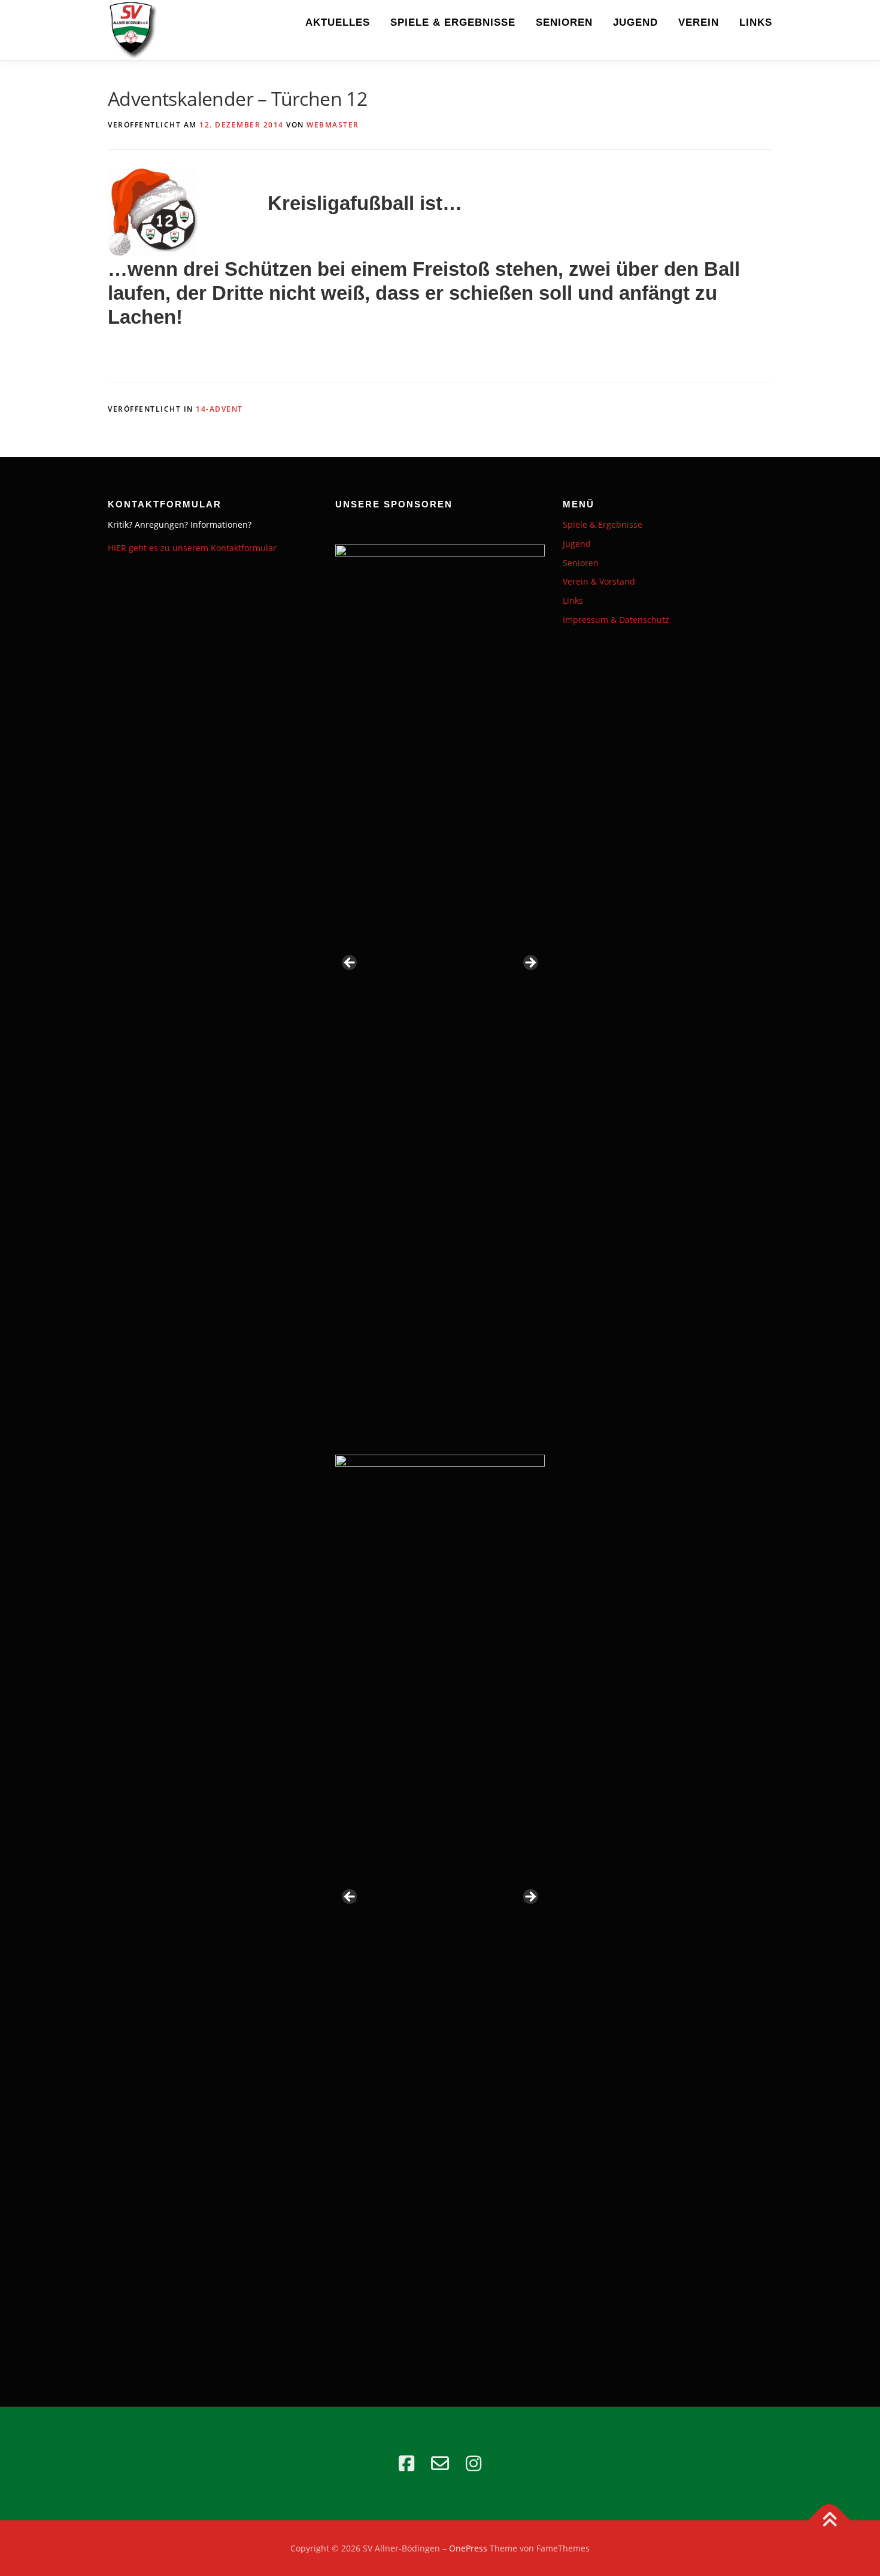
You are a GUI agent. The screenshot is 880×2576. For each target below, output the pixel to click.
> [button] (530, 963)
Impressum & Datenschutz (616, 620)
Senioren (564, 22)
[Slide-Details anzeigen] (440, 966)
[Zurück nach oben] (829, 2520)
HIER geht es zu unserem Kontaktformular (192, 548)
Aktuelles (338, 22)
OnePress (468, 2548)
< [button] (350, 963)
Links (756, 22)
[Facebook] (406, 2464)
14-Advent (219, 409)
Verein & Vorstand (599, 581)
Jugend (635, 22)
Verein (699, 22)
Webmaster (333, 125)
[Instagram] (474, 2464)
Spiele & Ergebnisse (453, 22)
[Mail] (440, 2464)
